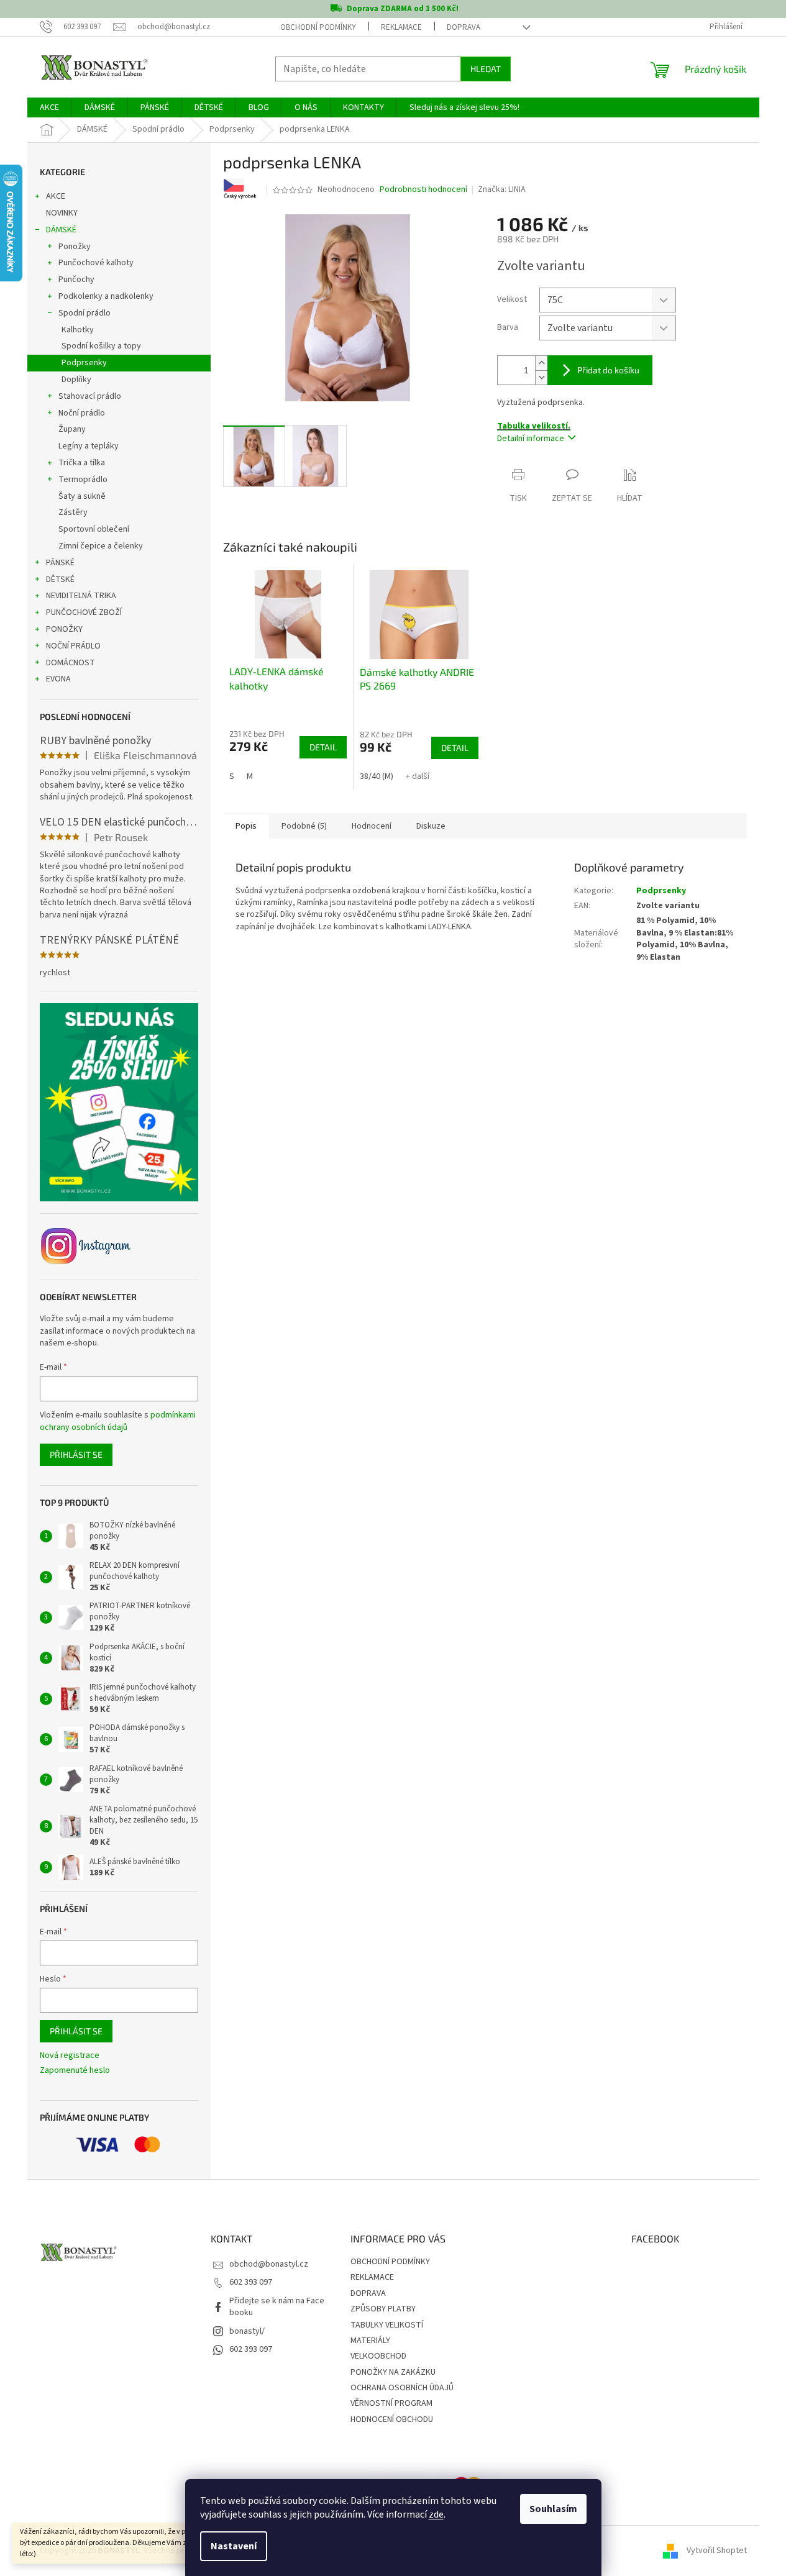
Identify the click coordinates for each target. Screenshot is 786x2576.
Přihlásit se (76, 1454)
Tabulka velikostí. (534, 426)
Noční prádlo (82, 413)
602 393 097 (251, 2282)
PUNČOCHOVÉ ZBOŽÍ (84, 612)
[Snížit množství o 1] (541, 377)
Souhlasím (553, 2509)
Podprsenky (84, 363)
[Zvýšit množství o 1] (541, 363)
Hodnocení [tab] (372, 826)
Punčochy (76, 280)
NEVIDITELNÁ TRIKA (81, 596)
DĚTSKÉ (60, 580)
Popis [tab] (246, 826)
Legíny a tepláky (89, 446)
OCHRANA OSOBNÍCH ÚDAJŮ (402, 2388)
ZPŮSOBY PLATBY (383, 2309)
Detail (323, 747)
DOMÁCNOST (71, 663)
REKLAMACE (401, 27)
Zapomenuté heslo (75, 2071)
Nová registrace (70, 2056)
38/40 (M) (377, 776)
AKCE (56, 196)
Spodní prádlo (85, 313)
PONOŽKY (64, 629)
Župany (72, 429)
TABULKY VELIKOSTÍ (387, 2325)
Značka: (502, 189)
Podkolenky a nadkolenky (106, 296)
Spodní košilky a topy (101, 346)
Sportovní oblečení (94, 529)
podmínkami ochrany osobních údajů (118, 1421)
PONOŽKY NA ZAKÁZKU (393, 2372)
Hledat (486, 69)
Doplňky (76, 380)
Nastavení (234, 2546)
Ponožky (75, 247)
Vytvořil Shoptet (717, 2551)
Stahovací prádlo (90, 396)
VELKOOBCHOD (378, 2356)
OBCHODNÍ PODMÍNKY (318, 27)
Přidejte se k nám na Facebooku (277, 2307)
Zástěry (73, 512)
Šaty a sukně (82, 496)
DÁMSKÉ (61, 230)
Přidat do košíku (608, 370)
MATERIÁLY (370, 2341)
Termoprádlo (83, 480)
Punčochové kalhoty (96, 263)
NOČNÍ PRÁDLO (73, 646)
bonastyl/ (247, 2331)
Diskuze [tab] (431, 826)
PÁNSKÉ (60, 563)
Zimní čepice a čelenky (101, 546)
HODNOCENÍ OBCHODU (392, 2419)
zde (436, 2515)
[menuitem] (49, 107)
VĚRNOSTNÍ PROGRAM (391, 2403)
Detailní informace (531, 439)
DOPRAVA (464, 27)
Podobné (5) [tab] (304, 826)
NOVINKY (62, 213)
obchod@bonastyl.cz (269, 2264)
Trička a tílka (82, 463)
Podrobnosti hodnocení (423, 190)
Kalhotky (78, 330)
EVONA (58, 679)
